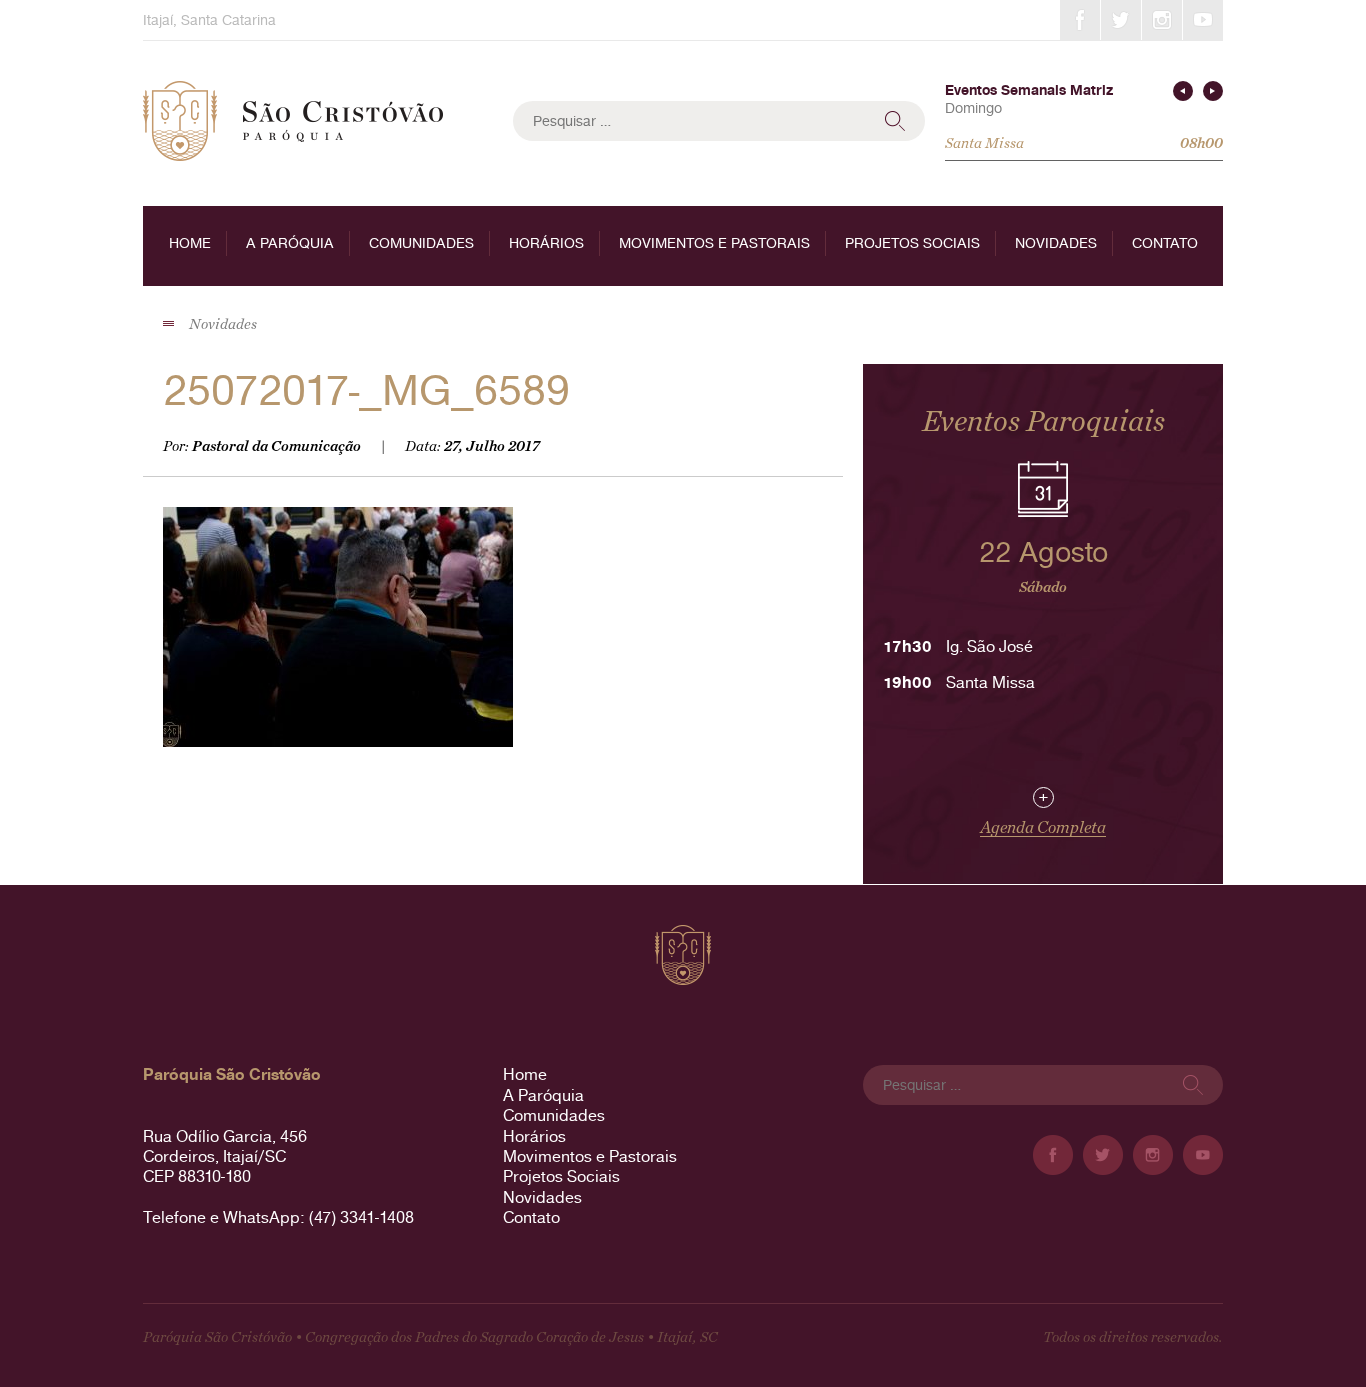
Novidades (1056, 243)
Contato (1165, 243)
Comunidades (421, 243)
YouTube (1203, 20)
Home (190, 243)
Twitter (1121, 20)
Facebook (1080, 20)
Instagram (1162, 20)
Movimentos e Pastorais (714, 243)
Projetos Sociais (912, 243)
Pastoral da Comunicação (276, 446)
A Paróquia (290, 243)
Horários (546, 243)
